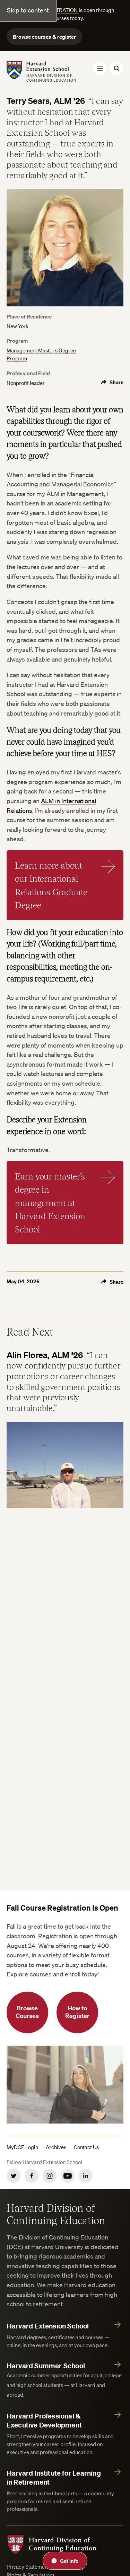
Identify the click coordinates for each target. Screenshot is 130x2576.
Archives (56, 2147)
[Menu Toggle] (100, 68)
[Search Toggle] (116, 68)
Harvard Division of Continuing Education (56, 2214)
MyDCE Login (22, 2147)
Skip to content (28, 10)
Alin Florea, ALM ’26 (45, 1355)
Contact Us (86, 2147)
